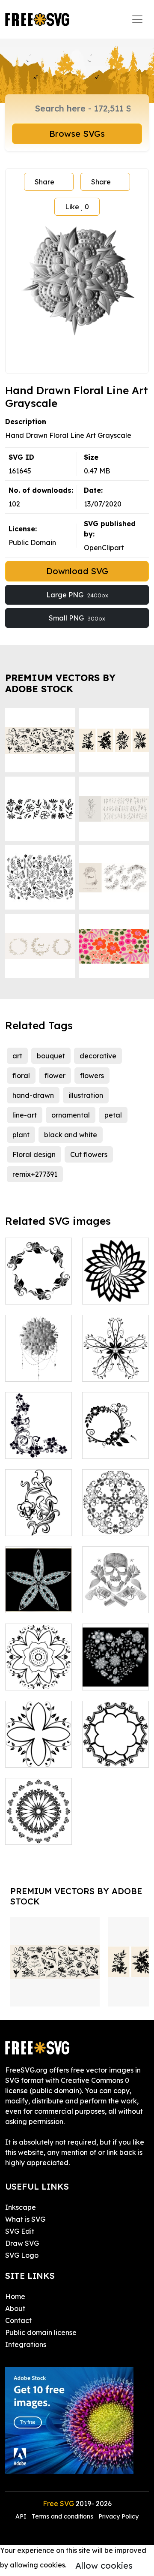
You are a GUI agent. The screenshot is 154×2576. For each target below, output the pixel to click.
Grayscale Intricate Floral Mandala (39, 1354)
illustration (86, 1095)
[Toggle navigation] (137, 19)
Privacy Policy (118, 2516)
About (15, 2308)
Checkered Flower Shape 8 (39, 1591)
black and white (71, 1135)
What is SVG (25, 2219)
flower (55, 1076)
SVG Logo (22, 2255)
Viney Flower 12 (38, 1750)
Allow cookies (104, 2565)
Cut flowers (89, 1154)
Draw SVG (22, 2243)
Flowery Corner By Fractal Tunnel (39, 1437)
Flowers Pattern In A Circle (39, 1282)
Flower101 (31, 1524)
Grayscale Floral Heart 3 (116, 1673)
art (17, 1056)
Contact (18, 2320)
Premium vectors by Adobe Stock (60, 683)
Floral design (34, 1154)
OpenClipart (104, 548)
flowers (92, 1076)
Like (77, 207)
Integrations (26, 2344)
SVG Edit (20, 2231)
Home (15, 2296)
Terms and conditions (62, 2516)
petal (113, 1115)
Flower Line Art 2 (115, 1287)
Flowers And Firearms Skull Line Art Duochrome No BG (116, 1581)
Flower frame (114, 1447)
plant (21, 1135)
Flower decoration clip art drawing (38, 1663)
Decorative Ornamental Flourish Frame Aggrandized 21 (39, 1807)
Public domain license (41, 2332)
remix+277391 (35, 1174)
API (22, 2516)
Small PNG (77, 618)
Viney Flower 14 (115, 1365)
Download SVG (77, 571)
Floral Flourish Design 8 (116, 1519)
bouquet (51, 1056)
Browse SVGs (77, 134)
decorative (98, 1056)
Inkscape (21, 2207)
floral (21, 1076)
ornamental (71, 1115)
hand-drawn (33, 1095)
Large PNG (77, 595)
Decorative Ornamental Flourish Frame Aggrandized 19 (116, 1730)
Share (44, 182)
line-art (25, 1115)
